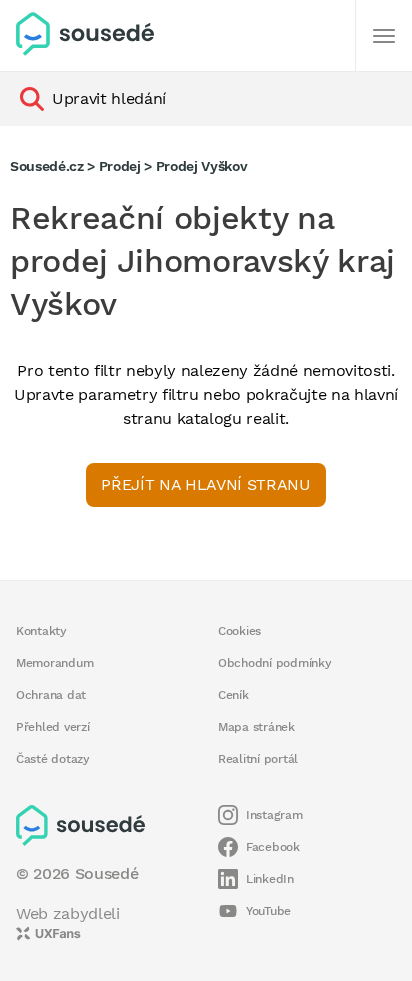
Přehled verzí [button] (53, 727)
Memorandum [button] (54, 663)
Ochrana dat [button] (51, 695)
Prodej (120, 166)
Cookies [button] (239, 631)
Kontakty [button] (41, 631)
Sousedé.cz (47, 166)
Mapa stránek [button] (256, 727)
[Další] (384, 36)
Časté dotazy (53, 759)
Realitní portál (258, 759)
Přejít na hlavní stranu (205, 484)
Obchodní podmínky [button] (275, 663)
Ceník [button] (233, 695)
